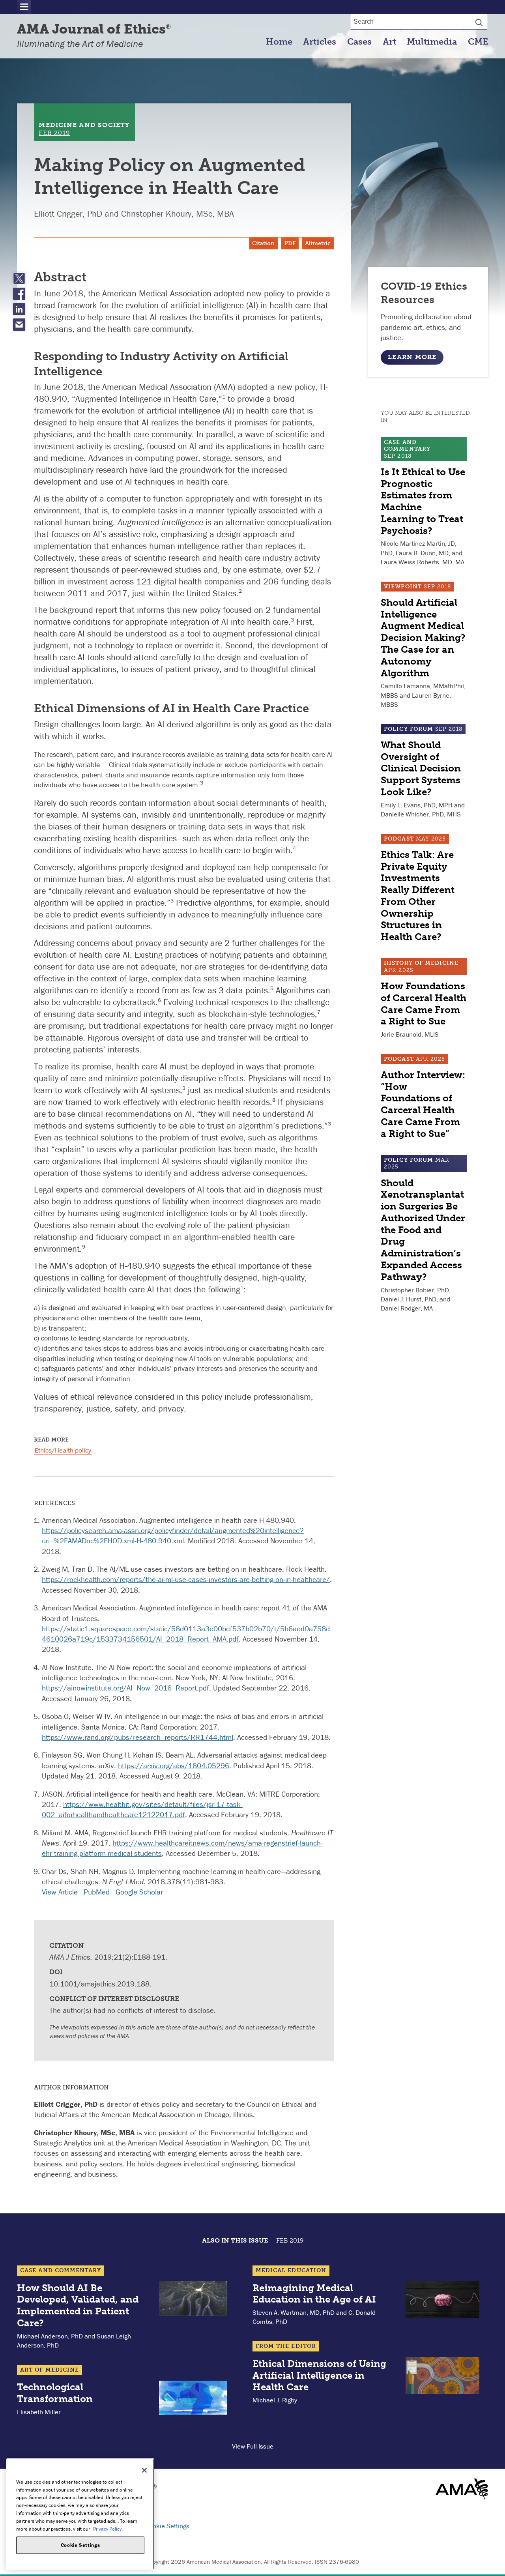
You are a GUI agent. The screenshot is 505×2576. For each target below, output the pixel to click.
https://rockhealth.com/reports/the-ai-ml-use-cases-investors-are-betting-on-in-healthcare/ (186, 1579)
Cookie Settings (167, 2526)
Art (389, 42)
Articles (320, 42)
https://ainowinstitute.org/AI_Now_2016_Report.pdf (125, 1688)
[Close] (144, 2470)
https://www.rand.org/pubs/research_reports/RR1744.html (137, 1737)
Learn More (412, 357)
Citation (263, 243)
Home (279, 42)
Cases (359, 42)
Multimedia (432, 42)
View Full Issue (253, 2446)
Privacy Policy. (108, 2528)
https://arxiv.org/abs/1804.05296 (174, 1765)
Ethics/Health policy (63, 1450)
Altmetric (318, 243)
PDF (290, 243)
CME (478, 42)
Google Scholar (139, 1892)
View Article (60, 1892)
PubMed (97, 1892)
